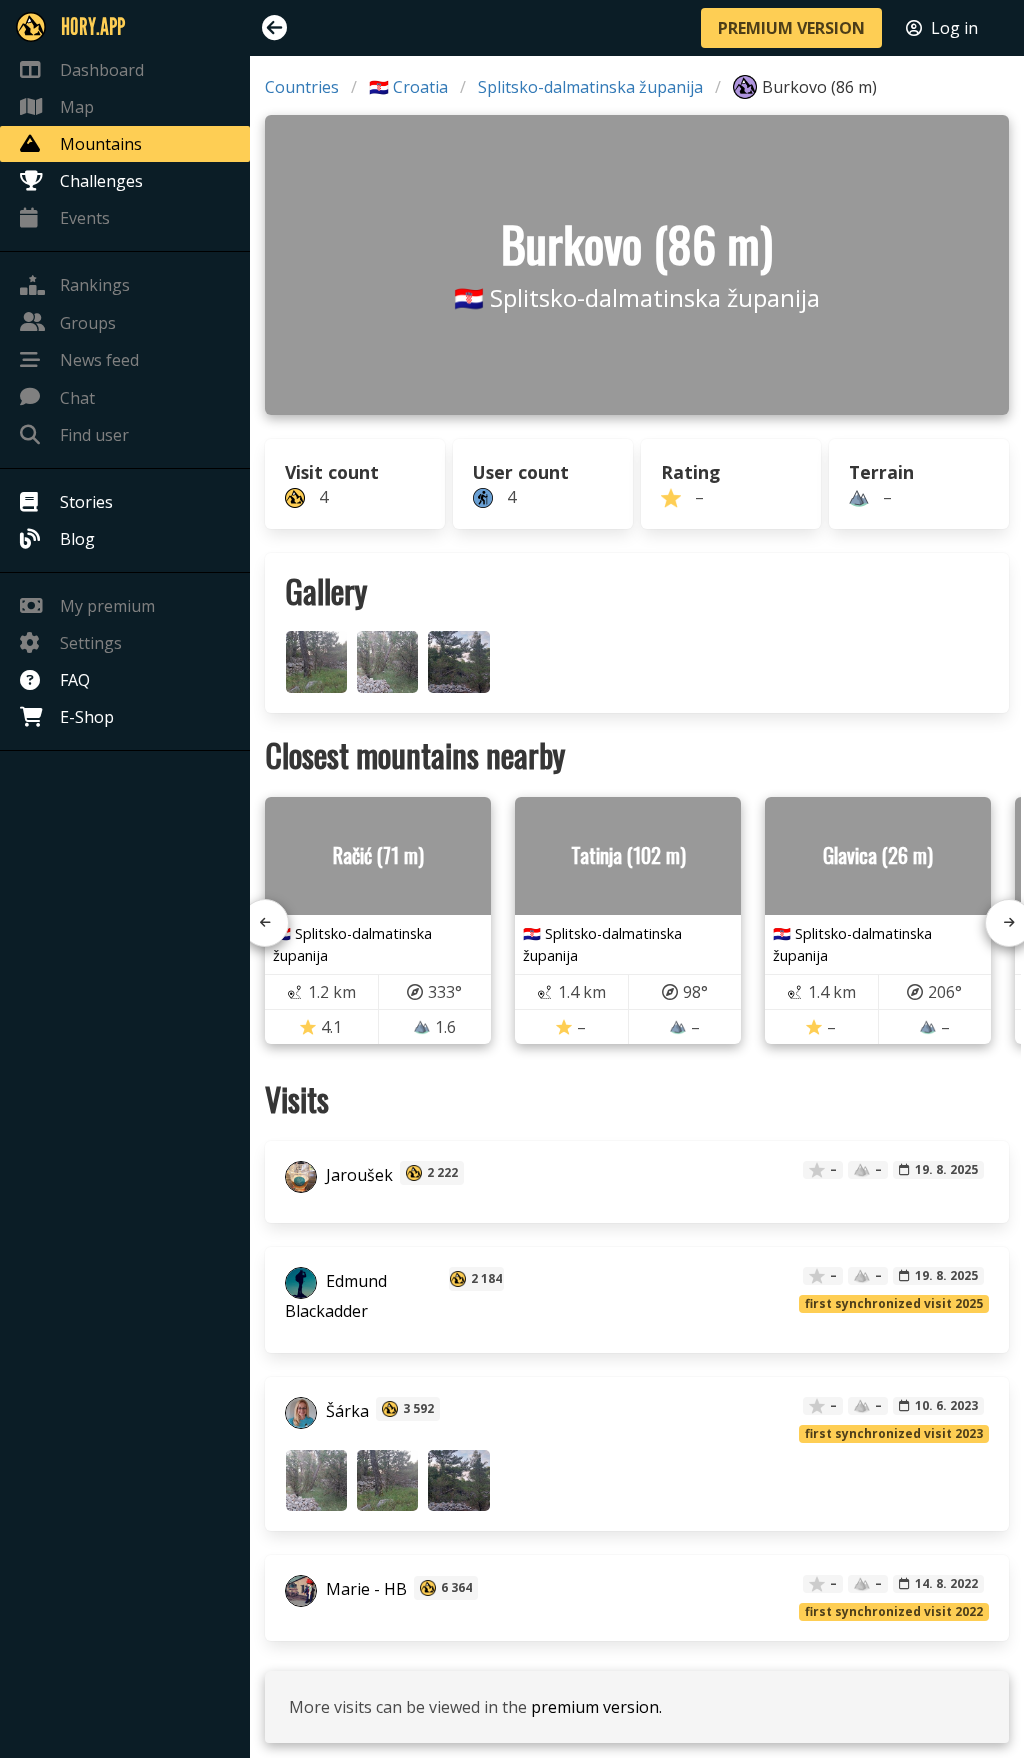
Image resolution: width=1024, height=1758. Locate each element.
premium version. (596, 1707)
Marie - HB (364, 1590)
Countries (302, 87)
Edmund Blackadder (336, 1296)
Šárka (345, 1411)
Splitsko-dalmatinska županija (590, 87)
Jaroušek (357, 1175)
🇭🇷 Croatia (408, 87)
